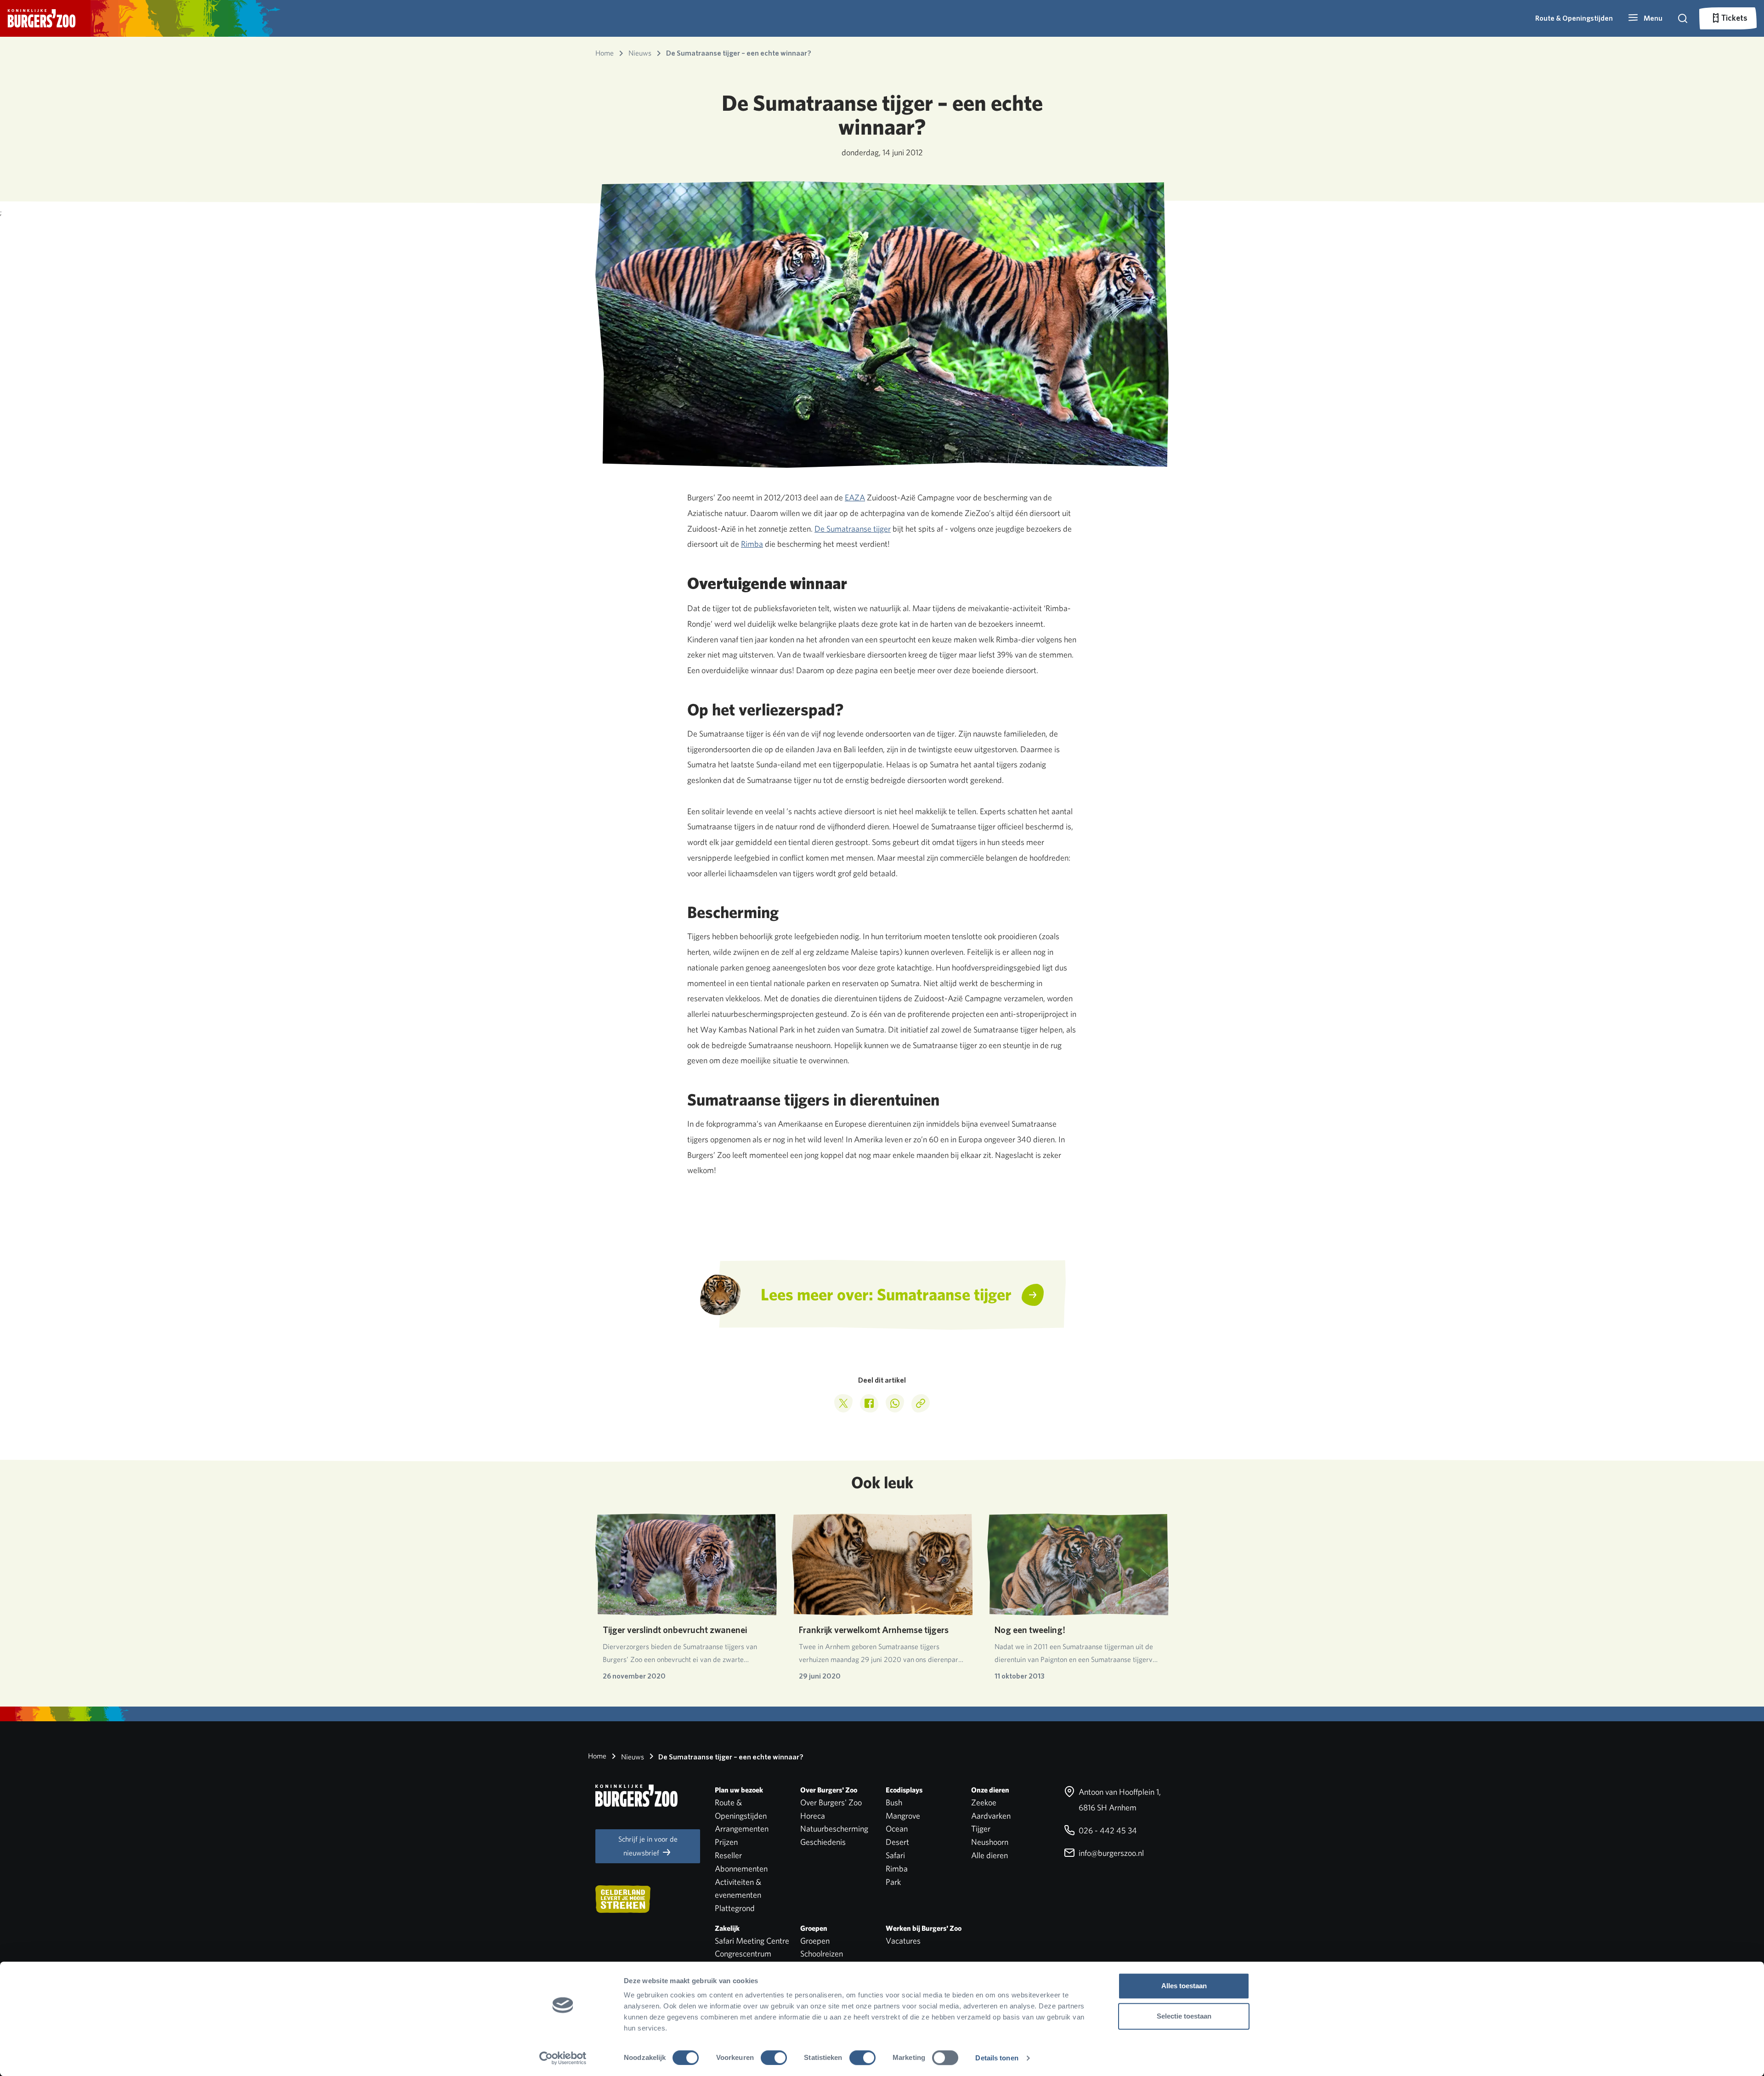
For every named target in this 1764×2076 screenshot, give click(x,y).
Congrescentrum (743, 1954)
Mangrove (903, 1816)
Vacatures (903, 1941)
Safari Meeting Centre (752, 1941)
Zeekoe (984, 1802)
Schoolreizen (822, 1954)
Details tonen (997, 2058)
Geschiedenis (823, 1842)
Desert (897, 1842)
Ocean (897, 1829)
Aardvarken (991, 1816)
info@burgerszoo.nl (1110, 1853)
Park (893, 1882)
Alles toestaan (1184, 1986)
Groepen (815, 1941)
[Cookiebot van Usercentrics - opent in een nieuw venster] (563, 2058)
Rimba (752, 544)
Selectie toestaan (1184, 2016)
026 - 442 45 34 (1107, 1830)
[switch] (774, 2058)
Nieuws (632, 1757)
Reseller (728, 1855)
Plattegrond (735, 1908)
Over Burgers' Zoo (831, 1802)
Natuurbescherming (834, 1829)
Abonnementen (741, 1869)
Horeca (813, 1816)
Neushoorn (990, 1842)
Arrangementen (742, 1829)
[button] (1645, 18)
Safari (895, 1855)
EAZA (855, 497)
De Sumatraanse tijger (853, 529)
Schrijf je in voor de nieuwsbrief (648, 1846)
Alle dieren (989, 1855)
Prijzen (726, 1842)
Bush (894, 1802)
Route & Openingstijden (1574, 18)
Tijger (981, 1829)
